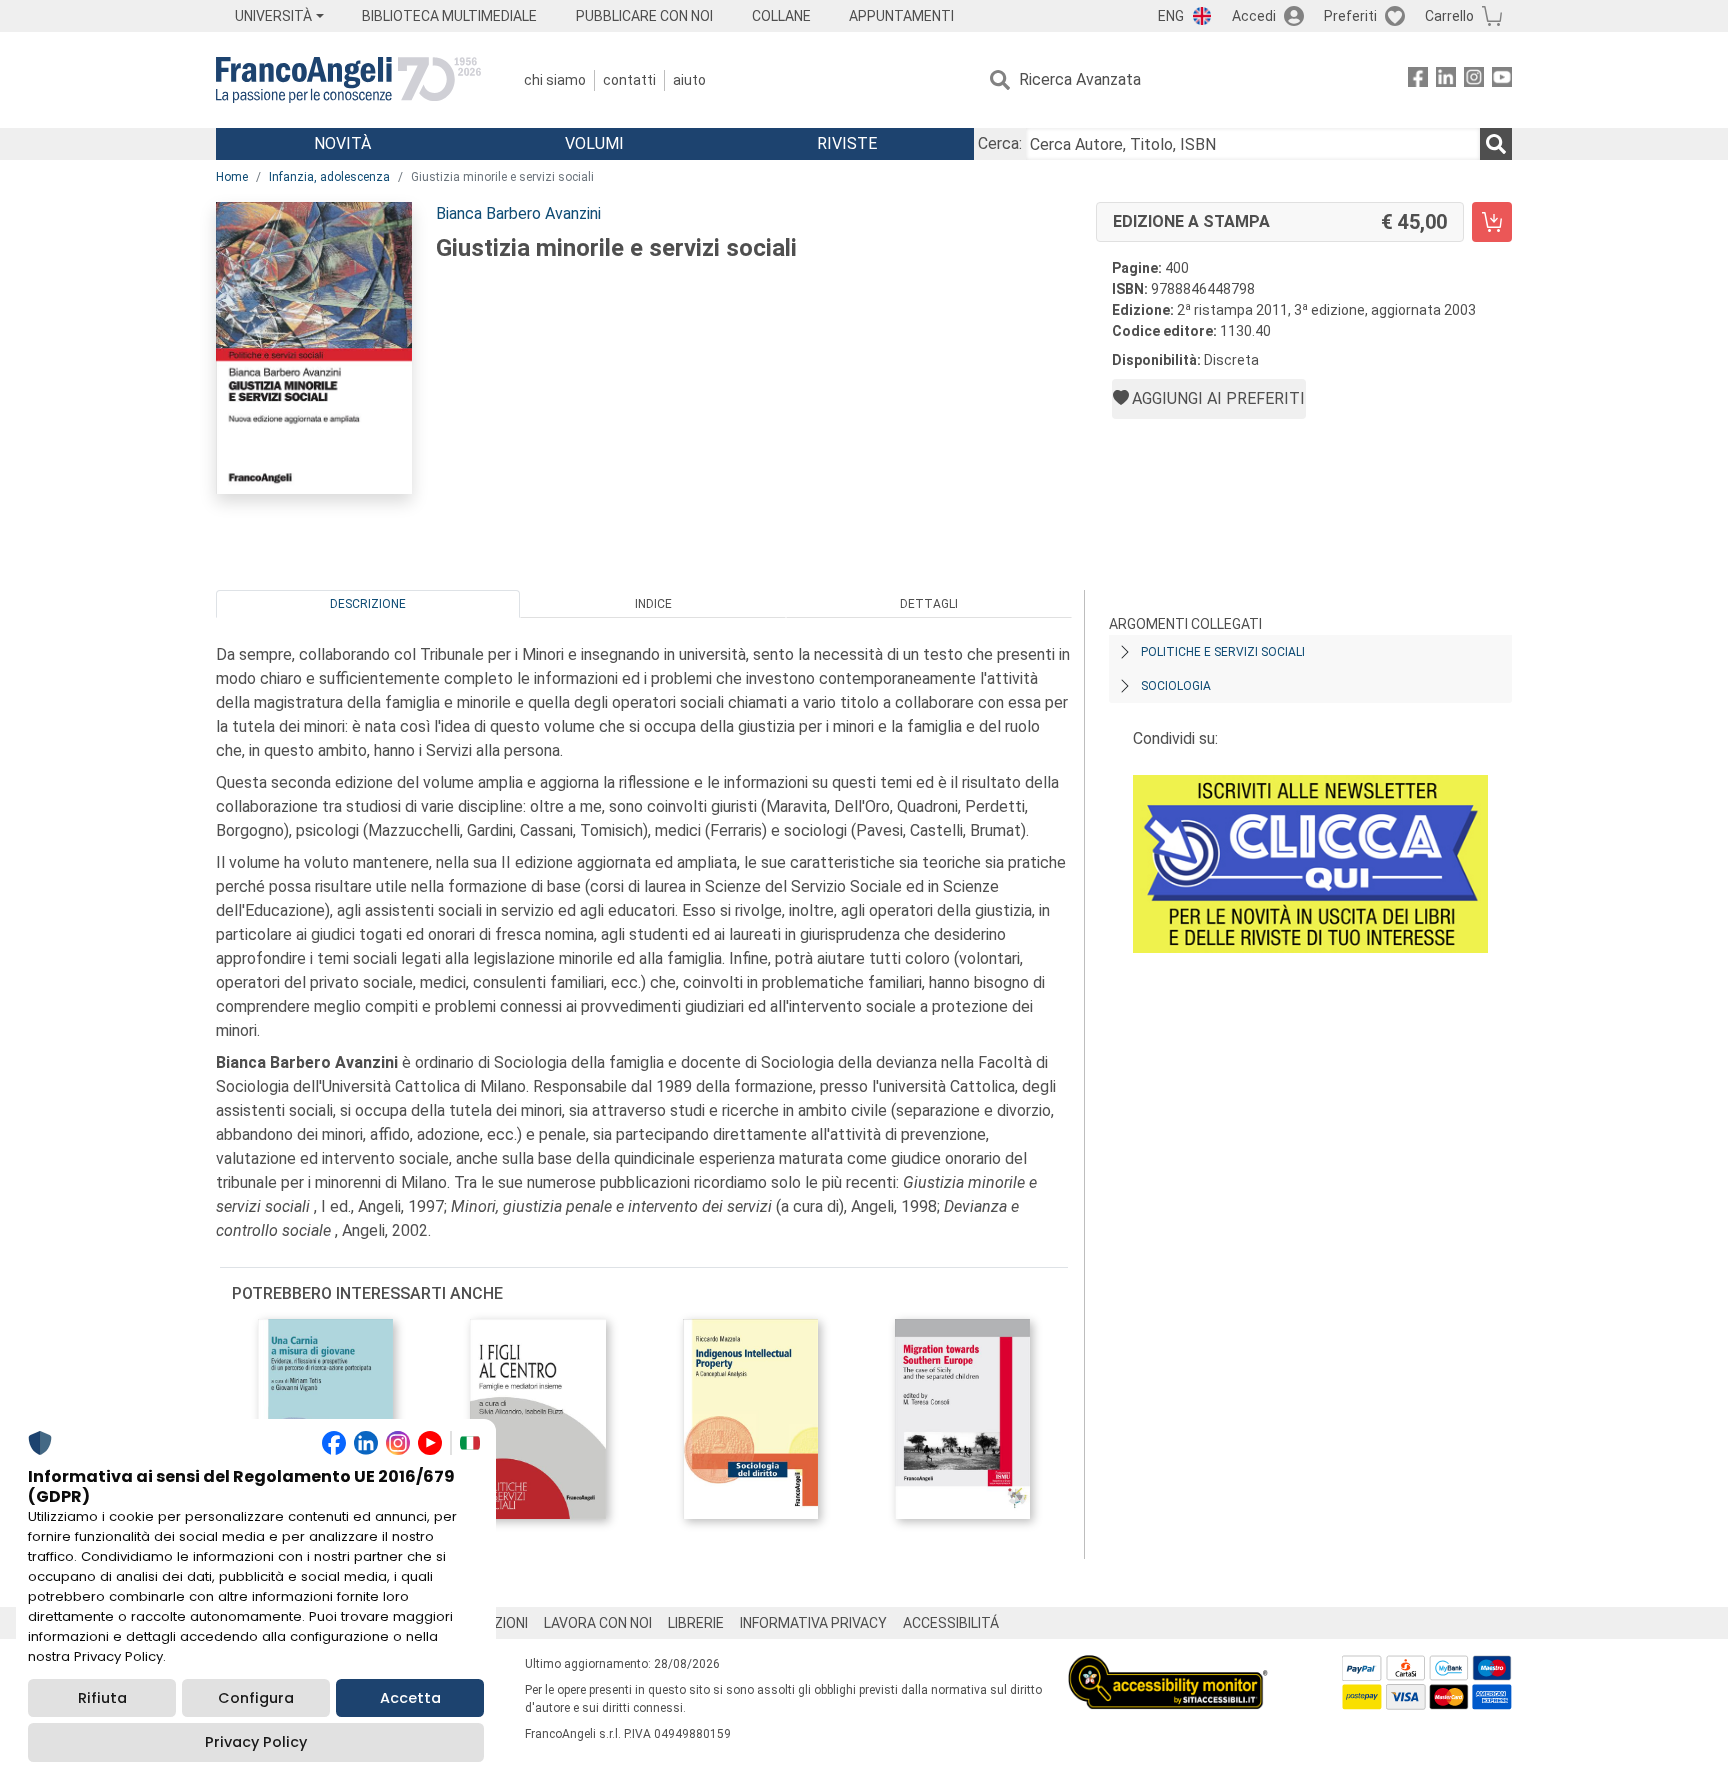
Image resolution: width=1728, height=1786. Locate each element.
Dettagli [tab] (929, 604)
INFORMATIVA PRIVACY (813, 1623)
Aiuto (689, 80)
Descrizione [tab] (368, 604)
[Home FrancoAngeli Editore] (348, 80)
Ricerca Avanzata (1080, 79)
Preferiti (1350, 16)
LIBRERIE (696, 1623)
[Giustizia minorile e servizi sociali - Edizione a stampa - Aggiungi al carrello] (1492, 222)
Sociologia (1176, 686)
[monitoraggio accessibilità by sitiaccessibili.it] (1168, 1666)
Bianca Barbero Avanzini (518, 213)
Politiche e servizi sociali (1223, 652)
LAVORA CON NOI (598, 1623)
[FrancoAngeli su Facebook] (1418, 80)
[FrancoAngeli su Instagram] (1474, 80)
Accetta (410, 1698)
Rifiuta (102, 1698)
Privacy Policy (256, 1742)
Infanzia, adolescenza (329, 177)
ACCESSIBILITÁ (951, 1623)
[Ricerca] (1496, 144)
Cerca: (1000, 143)
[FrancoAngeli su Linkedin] (1446, 80)
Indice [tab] (653, 604)
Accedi (1254, 16)
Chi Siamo (555, 80)
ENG (1171, 16)
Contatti (629, 80)
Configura (256, 1698)
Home (232, 177)
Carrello (1449, 16)
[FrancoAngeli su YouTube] (1502, 80)
